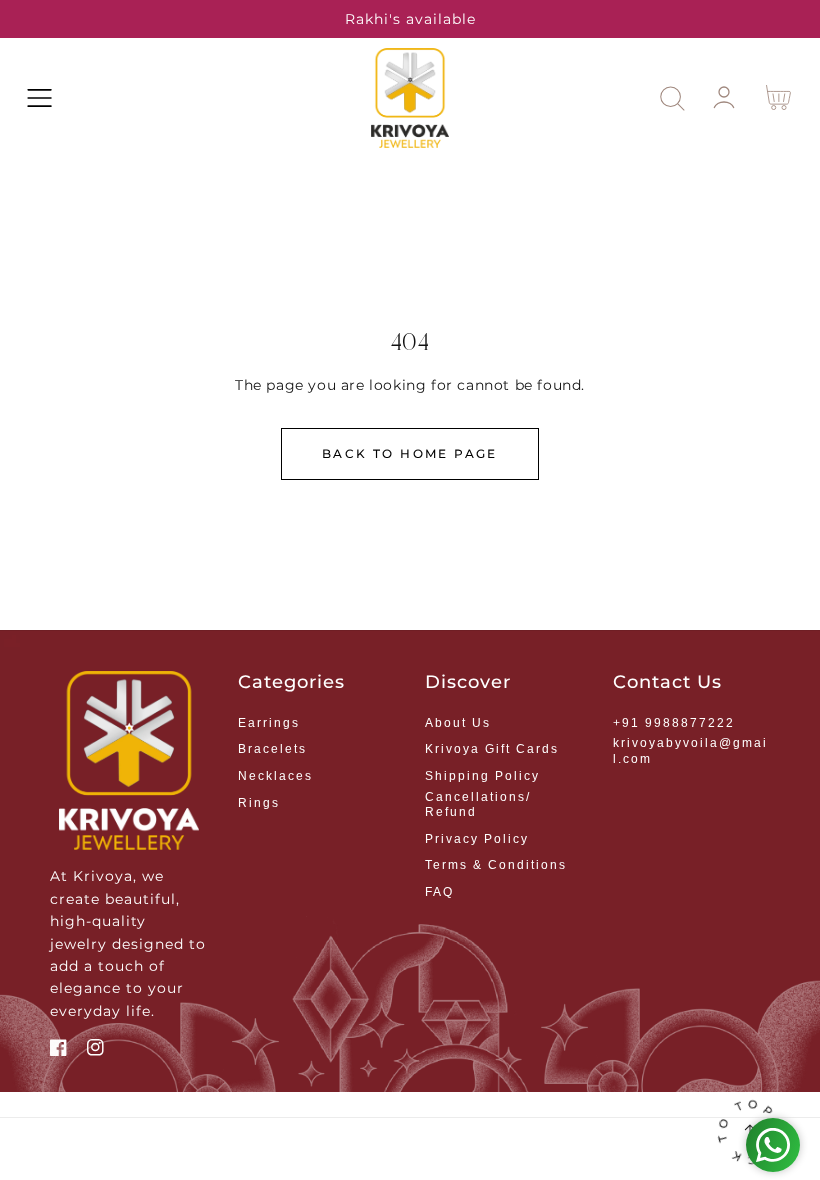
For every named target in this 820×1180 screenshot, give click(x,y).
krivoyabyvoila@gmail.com (690, 751)
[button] (39, 98)
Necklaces (275, 776)
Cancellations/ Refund (478, 805)
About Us (458, 723)
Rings (259, 803)
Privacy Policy (477, 839)
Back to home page (410, 453)
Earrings (269, 723)
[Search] (672, 98)
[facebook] (58, 1050)
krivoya (436, 1138)
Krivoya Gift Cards (492, 749)
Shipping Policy (482, 776)
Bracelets (272, 749)
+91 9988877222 (674, 723)
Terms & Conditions (496, 865)
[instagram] (95, 1050)
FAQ (439, 892)
